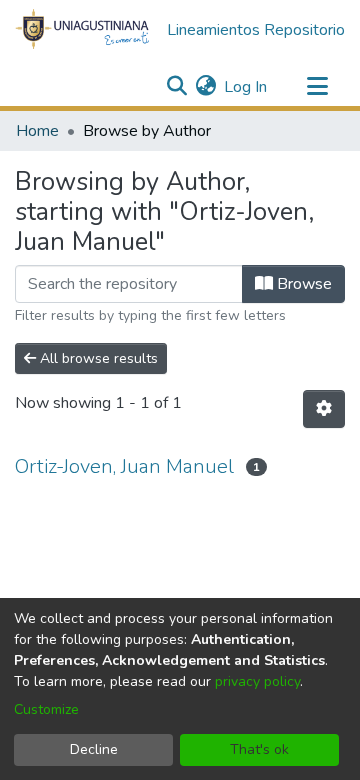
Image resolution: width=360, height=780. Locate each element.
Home (37, 131)
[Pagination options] (324, 409)
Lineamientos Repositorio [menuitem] (256, 30)
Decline (94, 749)
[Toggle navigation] (317, 87)
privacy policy (257, 681)
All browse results (97, 358)
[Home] (83, 30)
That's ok (259, 749)
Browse (302, 284)
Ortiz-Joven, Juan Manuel (124, 466)
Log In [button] (246, 87)
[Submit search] (176, 87)
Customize (46, 709)
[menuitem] (205, 87)
